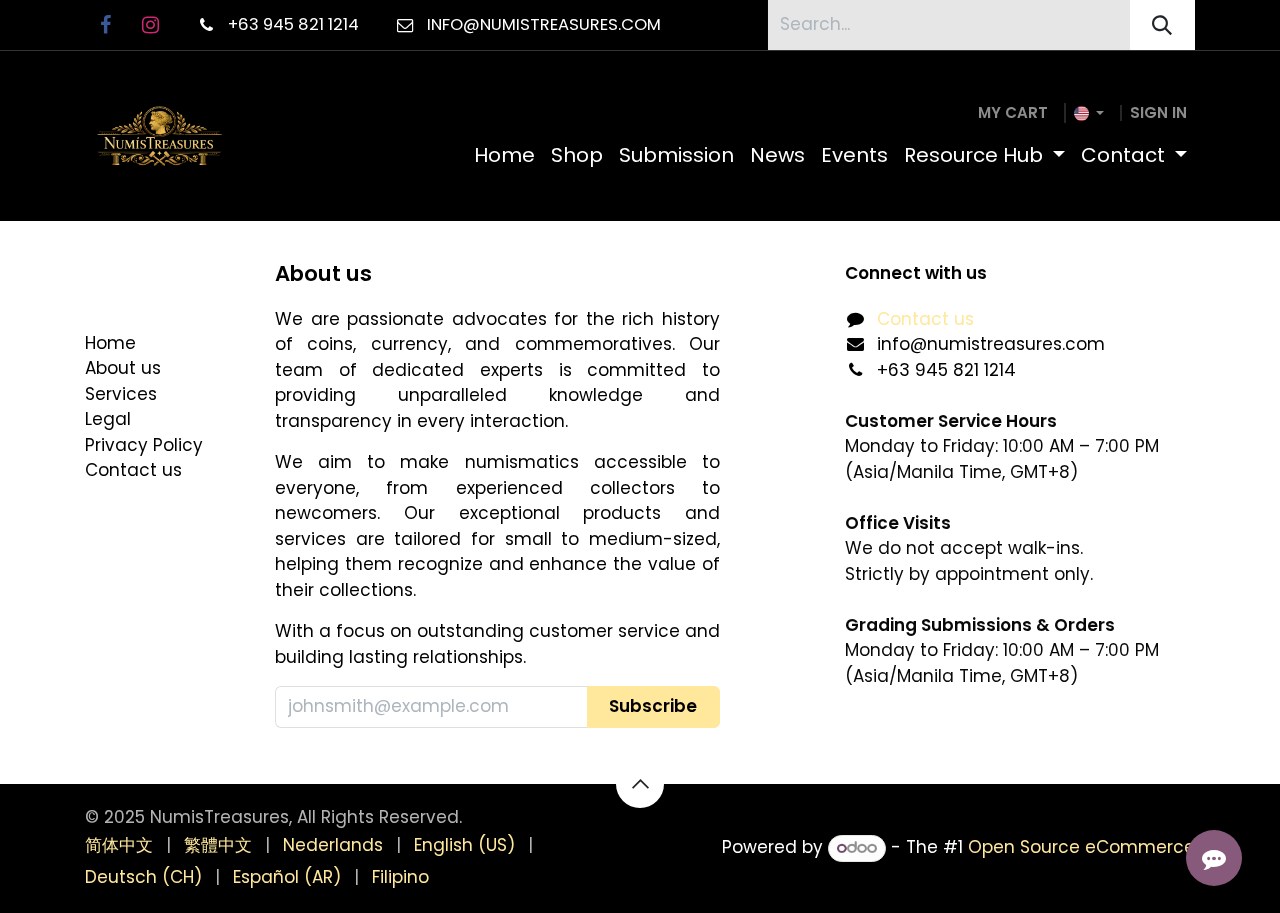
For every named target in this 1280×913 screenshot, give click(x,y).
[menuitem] (504, 155)
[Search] (1162, 25)
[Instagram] (150, 25)
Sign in (1158, 112)
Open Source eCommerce (1081, 847)
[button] (653, 707)
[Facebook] (105, 25)
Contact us (925, 319)
